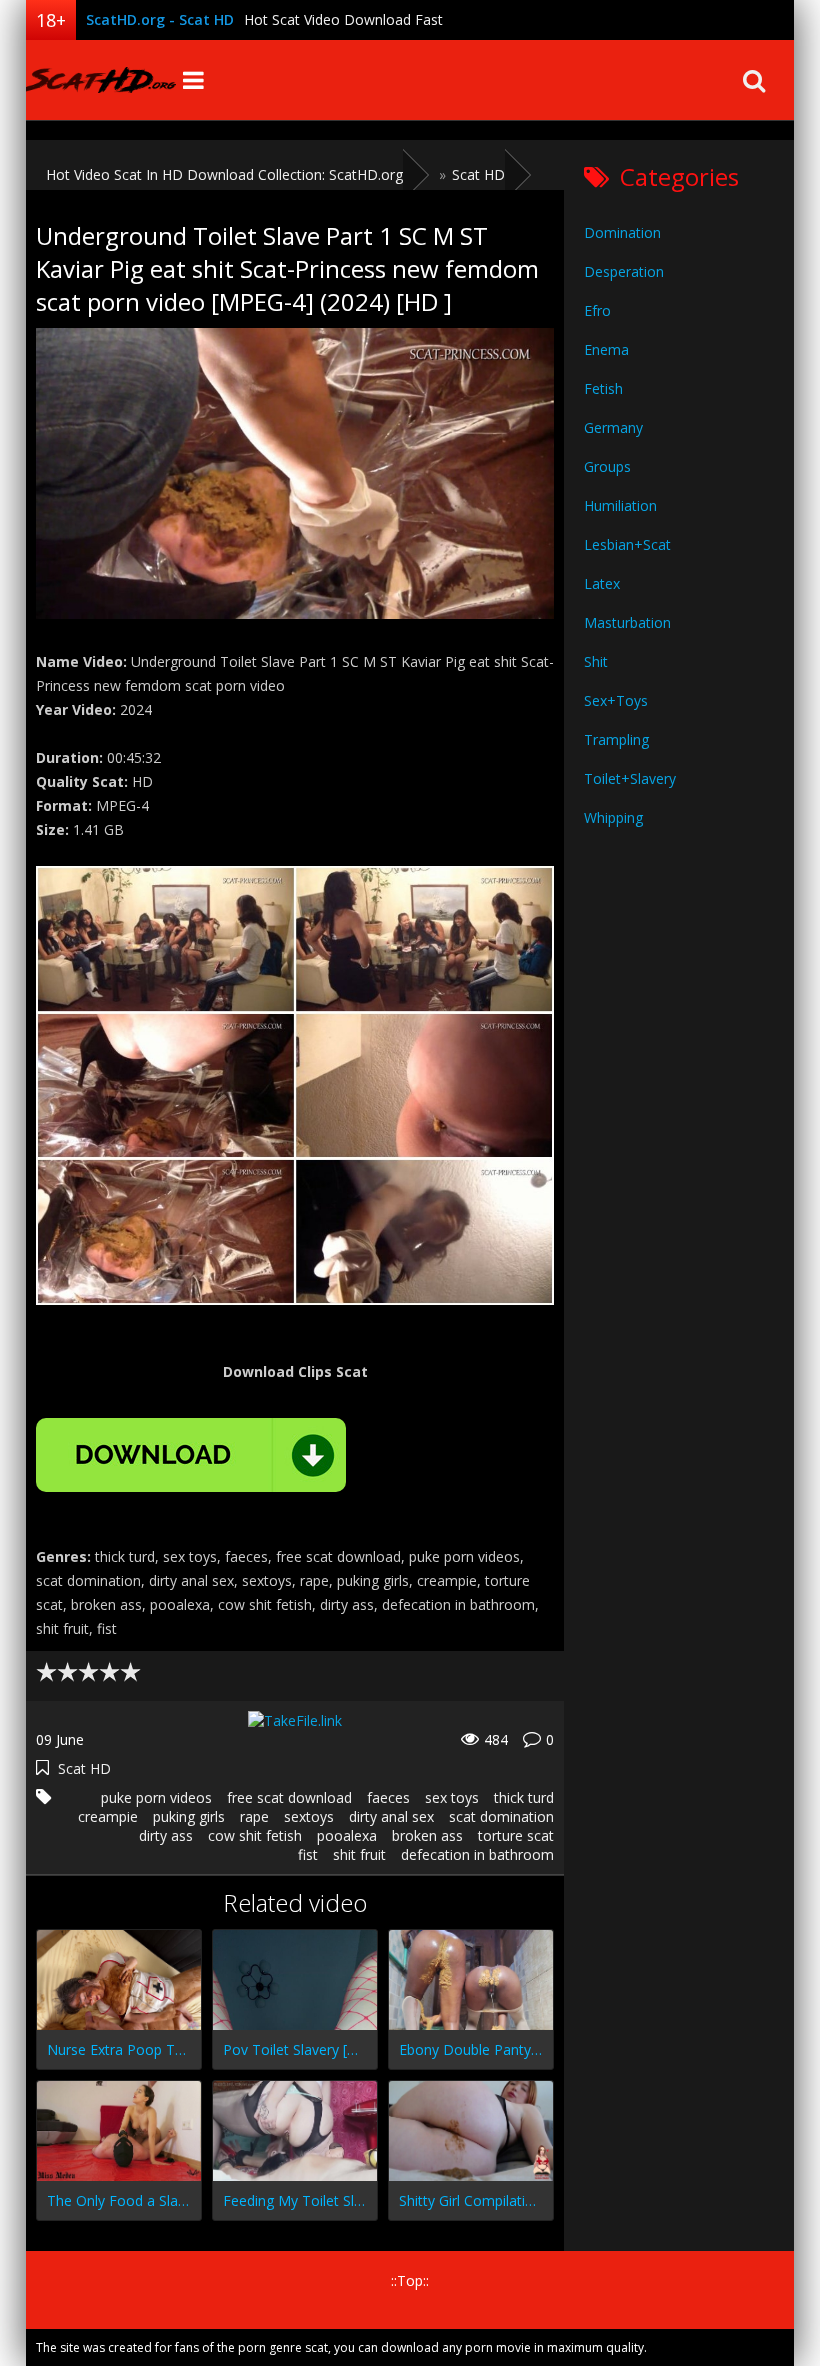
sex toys (452, 1797)
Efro (597, 310)
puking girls (189, 1816)
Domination (622, 232)
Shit (596, 661)
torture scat (516, 1835)
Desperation (624, 271)
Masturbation (627, 622)
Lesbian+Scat (627, 544)
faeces (388, 1797)
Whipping (613, 817)
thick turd (524, 1797)
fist (308, 1854)
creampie (108, 1816)
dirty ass (166, 1835)
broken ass (427, 1835)
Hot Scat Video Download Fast (343, 19)
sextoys (309, 1816)
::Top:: (410, 2280)
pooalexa (347, 1835)
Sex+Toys (616, 700)
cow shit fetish (255, 1835)
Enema (606, 349)
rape (254, 1816)
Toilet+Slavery (630, 778)
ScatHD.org (101, 80)
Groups (607, 466)
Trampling (616, 739)
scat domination (501, 1816)
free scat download (289, 1797)
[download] (191, 1455)
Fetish (603, 388)
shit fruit (359, 1854)
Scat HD (84, 1768)
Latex (602, 583)
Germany (613, 427)
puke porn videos (156, 1797)
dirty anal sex (391, 1816)
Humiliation (620, 505)
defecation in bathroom (477, 1854)
